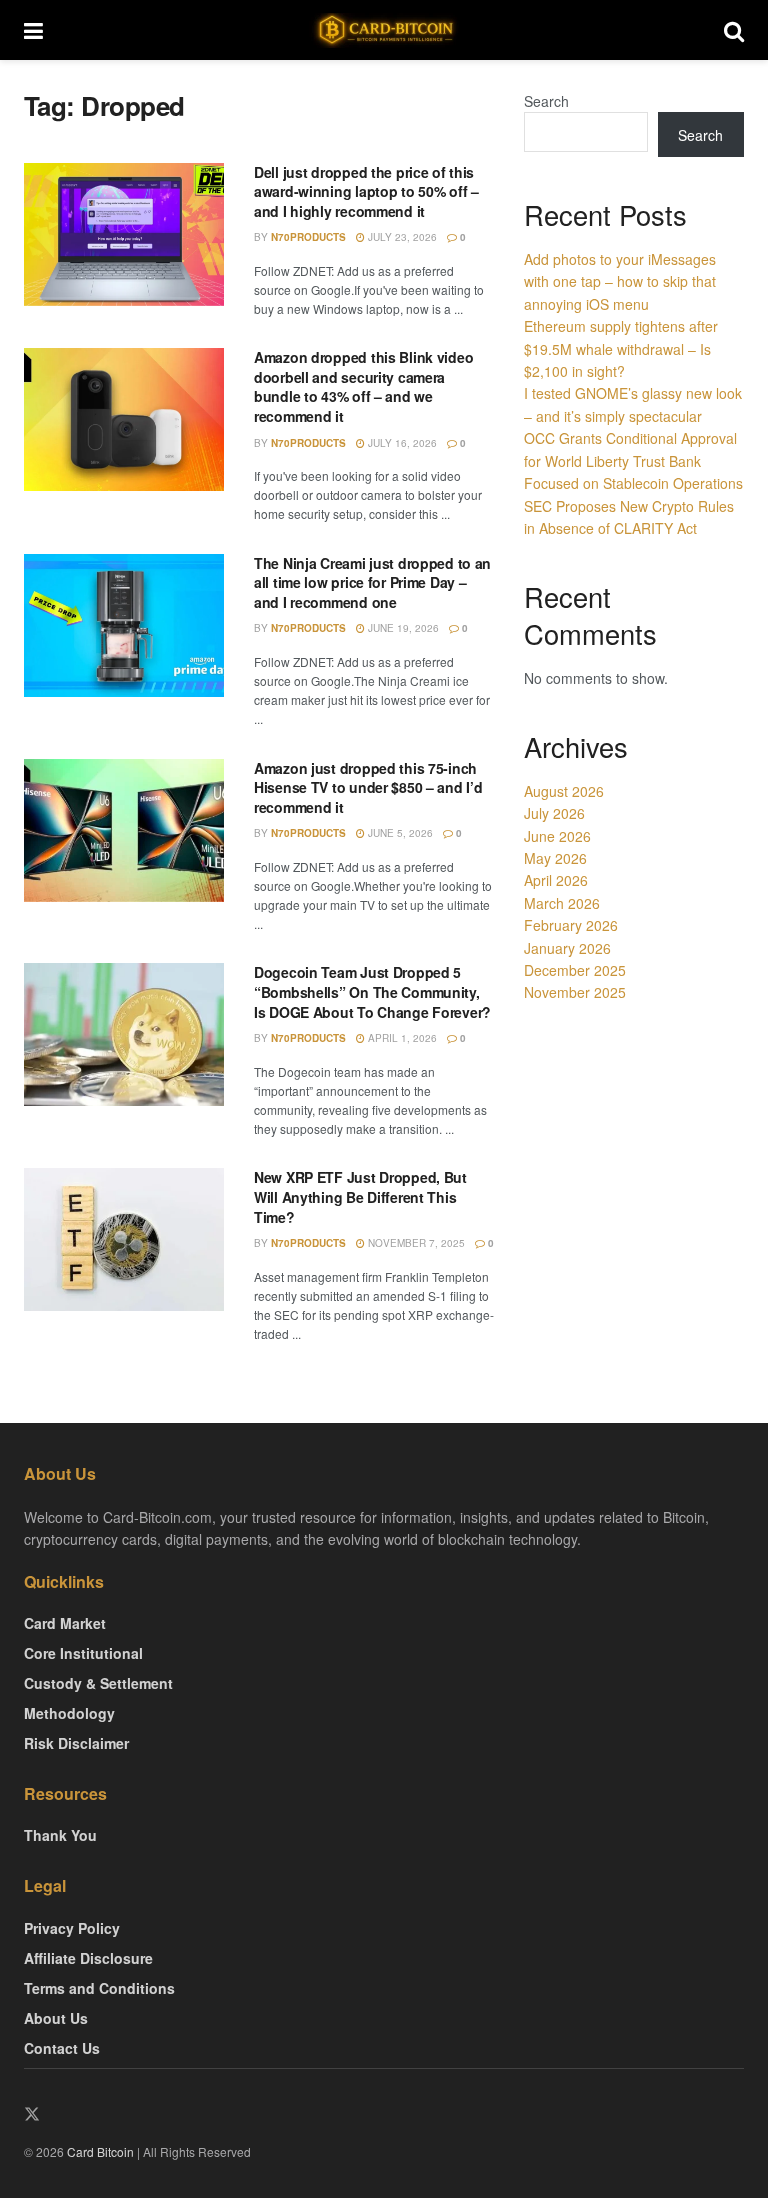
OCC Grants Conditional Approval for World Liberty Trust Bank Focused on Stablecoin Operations (633, 460)
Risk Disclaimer (76, 1743)
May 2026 (555, 858)
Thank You (60, 1835)
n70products (308, 237)
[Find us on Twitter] (32, 2114)
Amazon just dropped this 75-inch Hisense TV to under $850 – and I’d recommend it (368, 787)
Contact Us (62, 2048)
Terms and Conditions (99, 1988)
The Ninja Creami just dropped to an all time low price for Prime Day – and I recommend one (372, 582)
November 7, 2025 (415, 1243)
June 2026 (557, 836)
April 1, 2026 (401, 1038)
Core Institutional (83, 1653)
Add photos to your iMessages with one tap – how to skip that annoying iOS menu (620, 281)
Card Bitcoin (99, 2151)
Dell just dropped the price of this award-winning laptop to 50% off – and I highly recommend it (366, 191)
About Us (56, 2018)
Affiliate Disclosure (88, 1958)
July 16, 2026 (401, 443)
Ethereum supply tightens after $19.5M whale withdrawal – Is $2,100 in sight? (621, 348)
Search (546, 101)
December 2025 (575, 970)
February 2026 (571, 925)
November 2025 (575, 992)
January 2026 (567, 948)
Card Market (65, 1623)
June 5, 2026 (399, 833)
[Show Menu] (33, 30)
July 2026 (554, 813)
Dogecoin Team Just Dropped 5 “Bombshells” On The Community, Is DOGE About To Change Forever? (372, 991)
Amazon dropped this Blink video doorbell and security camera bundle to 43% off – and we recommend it (363, 386)
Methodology (69, 1713)
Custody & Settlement (98, 1683)
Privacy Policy (72, 1928)
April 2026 (556, 880)
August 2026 (564, 791)
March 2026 (562, 903)
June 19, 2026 (402, 628)
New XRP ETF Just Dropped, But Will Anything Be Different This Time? (360, 1196)
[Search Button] (734, 30)
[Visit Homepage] (384, 30)
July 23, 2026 (401, 237)
